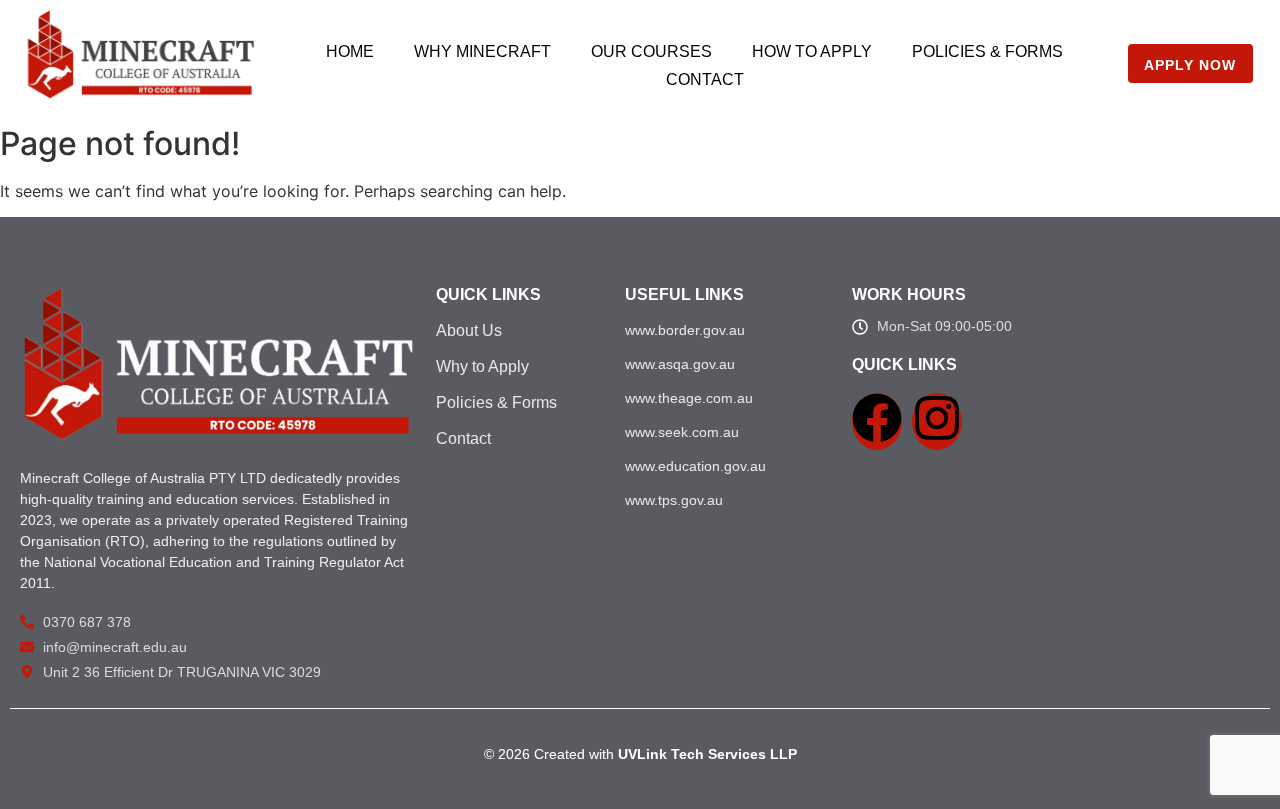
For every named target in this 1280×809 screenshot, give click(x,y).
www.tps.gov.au (674, 500)
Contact (705, 79)
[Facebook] (877, 421)
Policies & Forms (987, 51)
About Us (469, 330)
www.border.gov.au (685, 330)
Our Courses (651, 51)
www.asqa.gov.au (680, 364)
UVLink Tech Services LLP (707, 754)
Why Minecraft (482, 51)
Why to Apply (482, 366)
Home (350, 51)
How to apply (812, 51)
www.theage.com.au (689, 398)
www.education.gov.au (695, 466)
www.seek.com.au (682, 432)
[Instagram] (937, 421)
